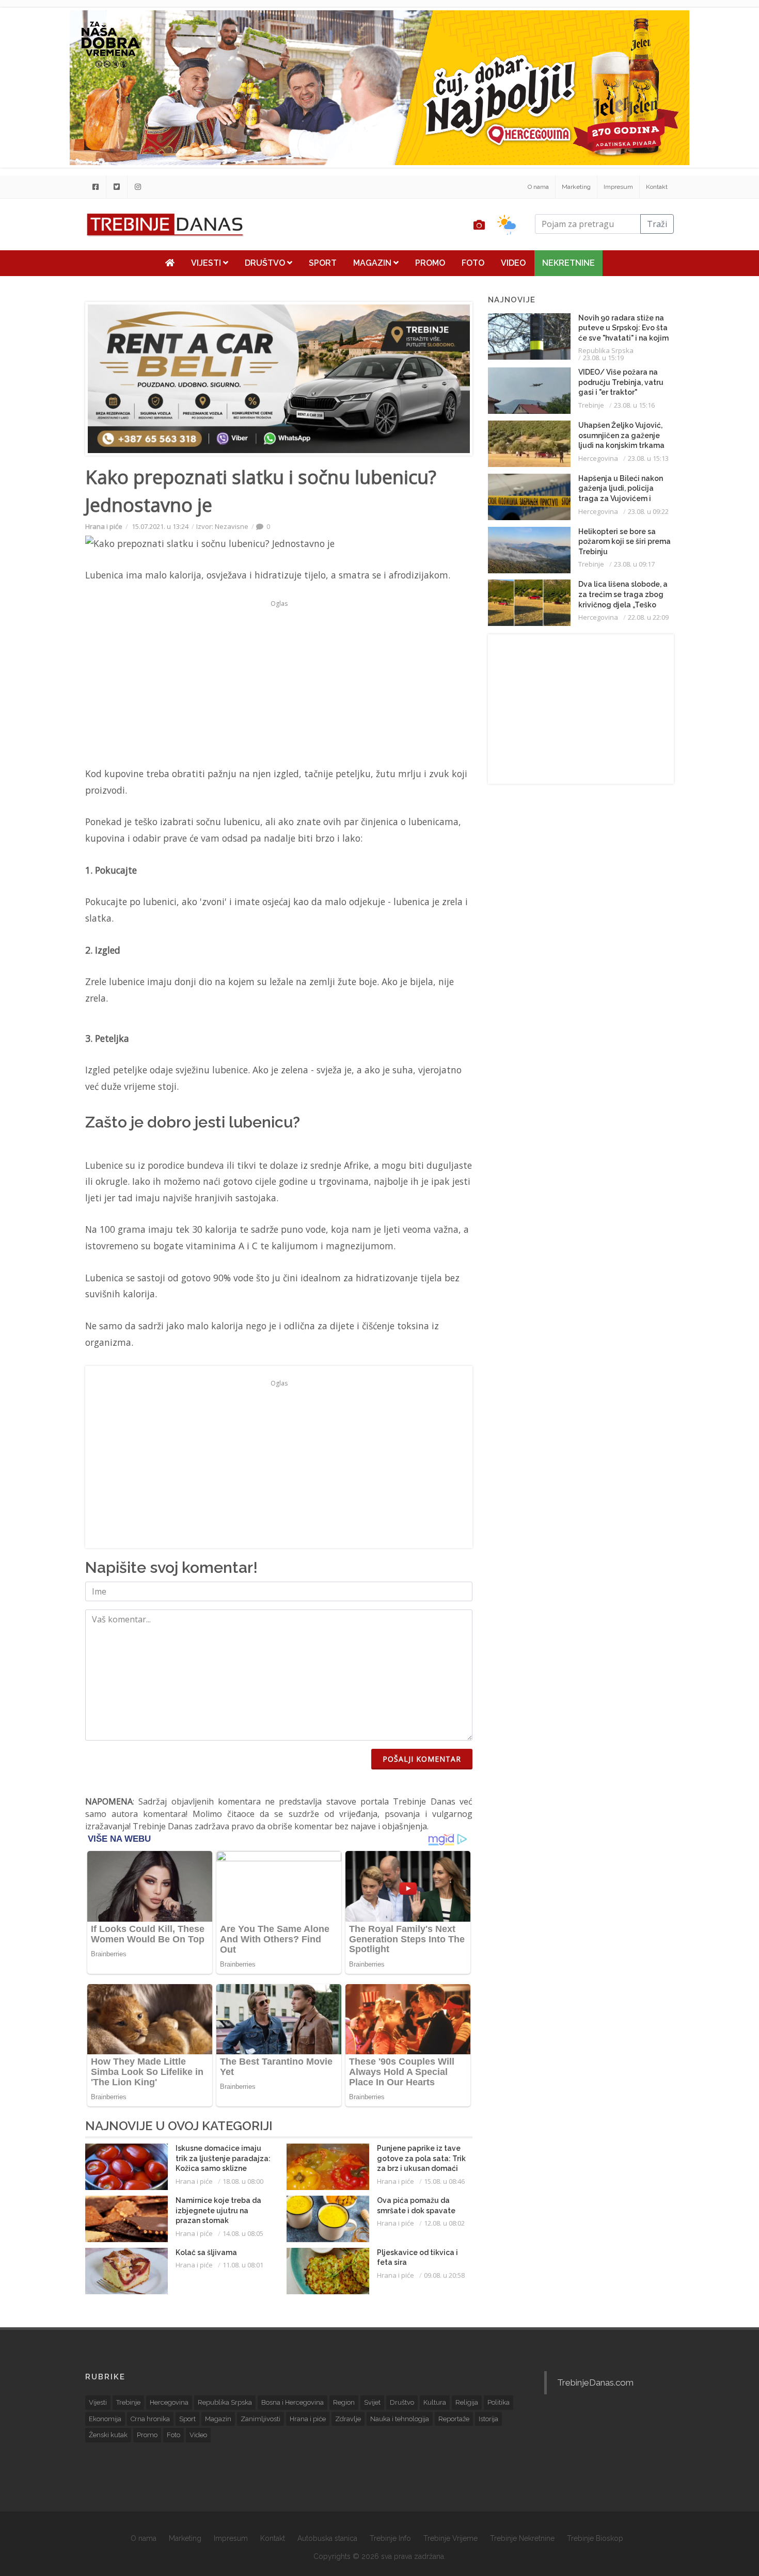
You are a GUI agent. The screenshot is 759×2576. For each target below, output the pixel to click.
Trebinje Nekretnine (522, 2538)
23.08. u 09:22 (648, 511)
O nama (538, 187)
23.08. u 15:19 (603, 358)
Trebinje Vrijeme (450, 2538)
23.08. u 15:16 (634, 405)
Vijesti (207, 263)
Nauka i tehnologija (400, 2419)
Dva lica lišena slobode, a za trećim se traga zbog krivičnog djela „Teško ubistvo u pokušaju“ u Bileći (623, 604)
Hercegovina (598, 458)
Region (344, 2402)
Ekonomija (105, 2419)
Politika (499, 2402)
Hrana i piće (104, 526)
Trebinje (591, 405)
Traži (657, 224)
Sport (323, 263)
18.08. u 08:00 (243, 2181)
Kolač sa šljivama (206, 2252)
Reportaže (454, 2419)
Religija (467, 2402)
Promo (430, 263)
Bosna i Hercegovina (292, 2402)
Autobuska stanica (327, 2538)
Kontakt (657, 187)
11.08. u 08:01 (243, 2265)
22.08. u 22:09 (648, 617)
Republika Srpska (606, 350)
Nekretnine (568, 263)
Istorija (488, 2419)
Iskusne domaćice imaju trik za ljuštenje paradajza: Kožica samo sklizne (223, 2158)
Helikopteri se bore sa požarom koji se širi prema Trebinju (624, 542)
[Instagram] (138, 187)
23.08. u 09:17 (634, 564)
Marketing (576, 187)
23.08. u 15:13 (648, 458)
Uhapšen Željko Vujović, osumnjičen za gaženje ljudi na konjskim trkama (621, 435)
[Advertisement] (279, 683)
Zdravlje (348, 2419)
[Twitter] (117, 187)
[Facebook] (96, 187)
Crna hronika (150, 2419)
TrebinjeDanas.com (595, 2382)
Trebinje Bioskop (595, 2538)
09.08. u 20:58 (444, 2275)
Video (513, 263)
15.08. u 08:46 (444, 2181)
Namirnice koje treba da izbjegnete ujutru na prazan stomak (218, 2210)
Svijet (372, 2402)
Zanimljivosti (260, 2419)
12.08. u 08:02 (444, 2223)
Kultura (435, 2402)
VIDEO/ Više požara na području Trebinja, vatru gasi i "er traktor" (621, 382)
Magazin (373, 263)
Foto (473, 263)
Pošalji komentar (422, 1759)
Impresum (618, 187)
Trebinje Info (390, 2538)
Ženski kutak (108, 2435)
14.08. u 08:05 (243, 2233)
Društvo (266, 263)
